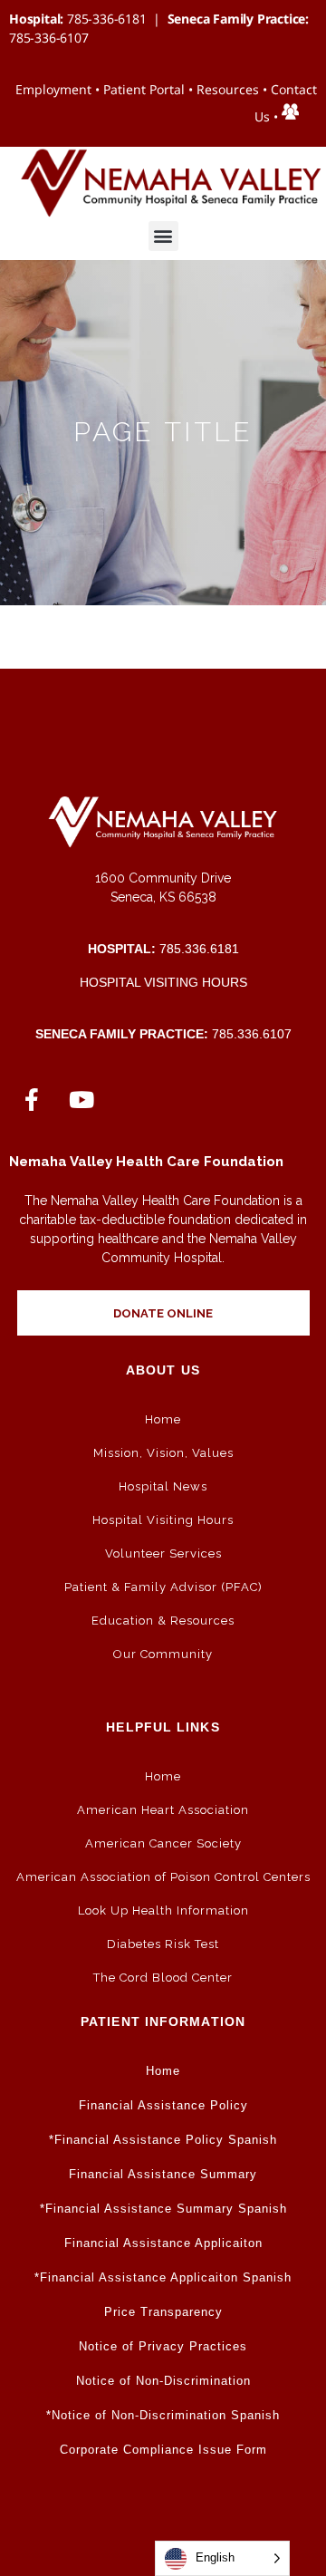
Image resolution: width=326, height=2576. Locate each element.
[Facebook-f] (32, 1099)
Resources (228, 89)
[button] (163, 236)
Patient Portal (144, 89)
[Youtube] (81, 1099)
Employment (53, 89)
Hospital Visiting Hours (163, 982)
